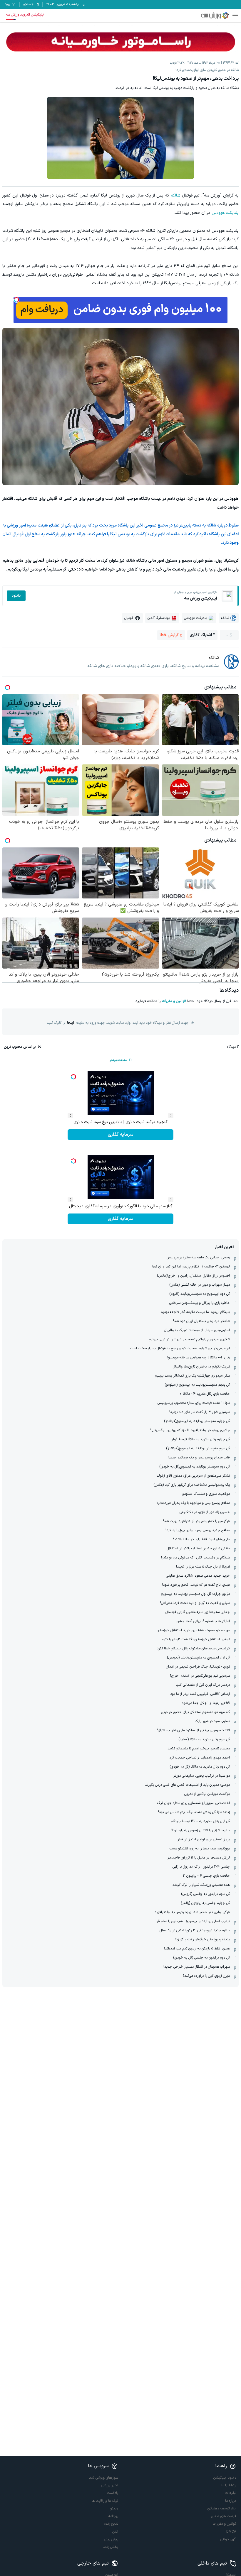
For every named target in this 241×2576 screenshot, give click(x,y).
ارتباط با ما (229, 2485)
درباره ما (231, 2501)
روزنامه (113, 2516)
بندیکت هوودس (225, 213)
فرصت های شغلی (224, 2516)
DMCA (231, 2532)
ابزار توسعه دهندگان (222, 2509)
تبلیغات (231, 2493)
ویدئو (114, 2509)
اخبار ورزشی (110, 2485)
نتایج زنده (111, 2524)
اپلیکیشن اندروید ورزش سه (25, 15)
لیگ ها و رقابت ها (105, 2501)
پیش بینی (111, 2539)
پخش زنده (111, 2547)
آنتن (115, 2532)
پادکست (112, 2493)
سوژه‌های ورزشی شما (103, 2478)
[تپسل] (16, 300)
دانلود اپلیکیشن (225, 2478)
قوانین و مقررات (174, 1001)
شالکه (175, 196)
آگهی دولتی (228, 2539)
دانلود (16, 596)
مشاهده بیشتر (118, 1060)
